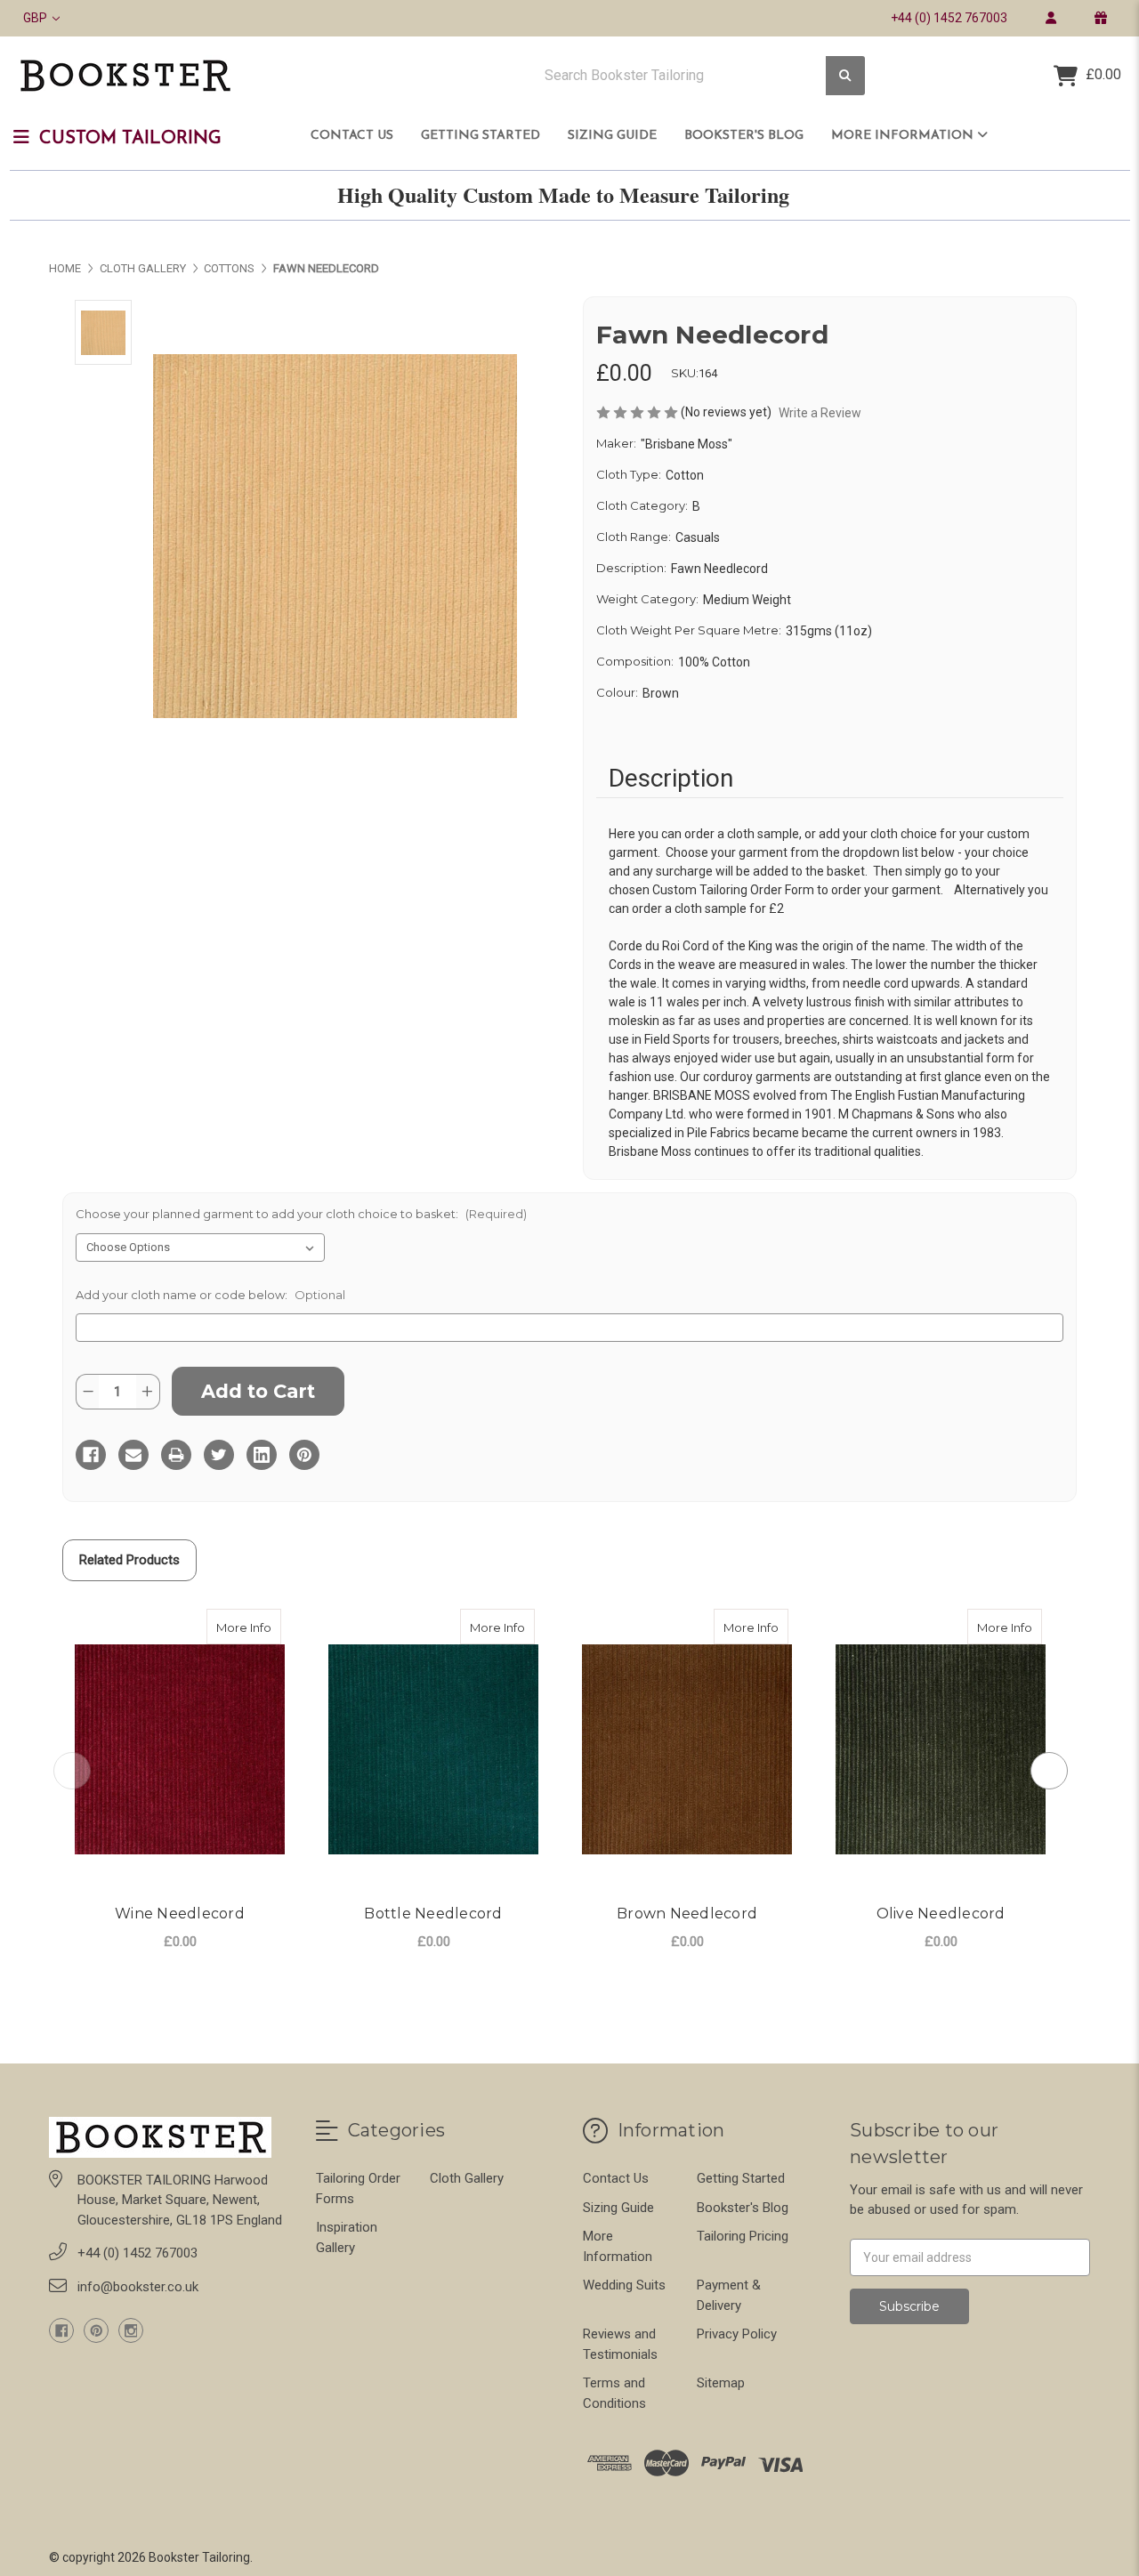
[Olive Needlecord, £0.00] (941, 1750)
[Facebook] (91, 1455)
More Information (904, 136)
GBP (36, 18)
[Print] (176, 1455)
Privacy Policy (737, 2334)
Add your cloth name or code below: (210, 1295)
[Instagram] (131, 2330)
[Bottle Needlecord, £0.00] (433, 1750)
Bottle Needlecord (433, 1914)
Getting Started (481, 136)
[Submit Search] (845, 76)
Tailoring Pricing (743, 2236)
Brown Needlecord (687, 1914)
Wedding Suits (624, 2285)
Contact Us (352, 136)
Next (1049, 1771)
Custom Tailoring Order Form (733, 890)
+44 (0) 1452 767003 (949, 18)
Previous (72, 1771)
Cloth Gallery (467, 2178)
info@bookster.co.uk (138, 2287)
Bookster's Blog (744, 136)
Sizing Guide (612, 136)
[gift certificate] (1100, 18)
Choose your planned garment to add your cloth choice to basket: (301, 1214)
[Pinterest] (304, 1455)
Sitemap (721, 2383)
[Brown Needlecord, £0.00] (687, 1750)
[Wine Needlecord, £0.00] (180, 1750)
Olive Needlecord (941, 1914)
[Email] (133, 1455)
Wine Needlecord (180, 1914)
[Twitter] (219, 1455)
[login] (1050, 18)
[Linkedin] (262, 1455)
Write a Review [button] (820, 413)
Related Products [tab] (129, 1560)
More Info (249, 1627)
